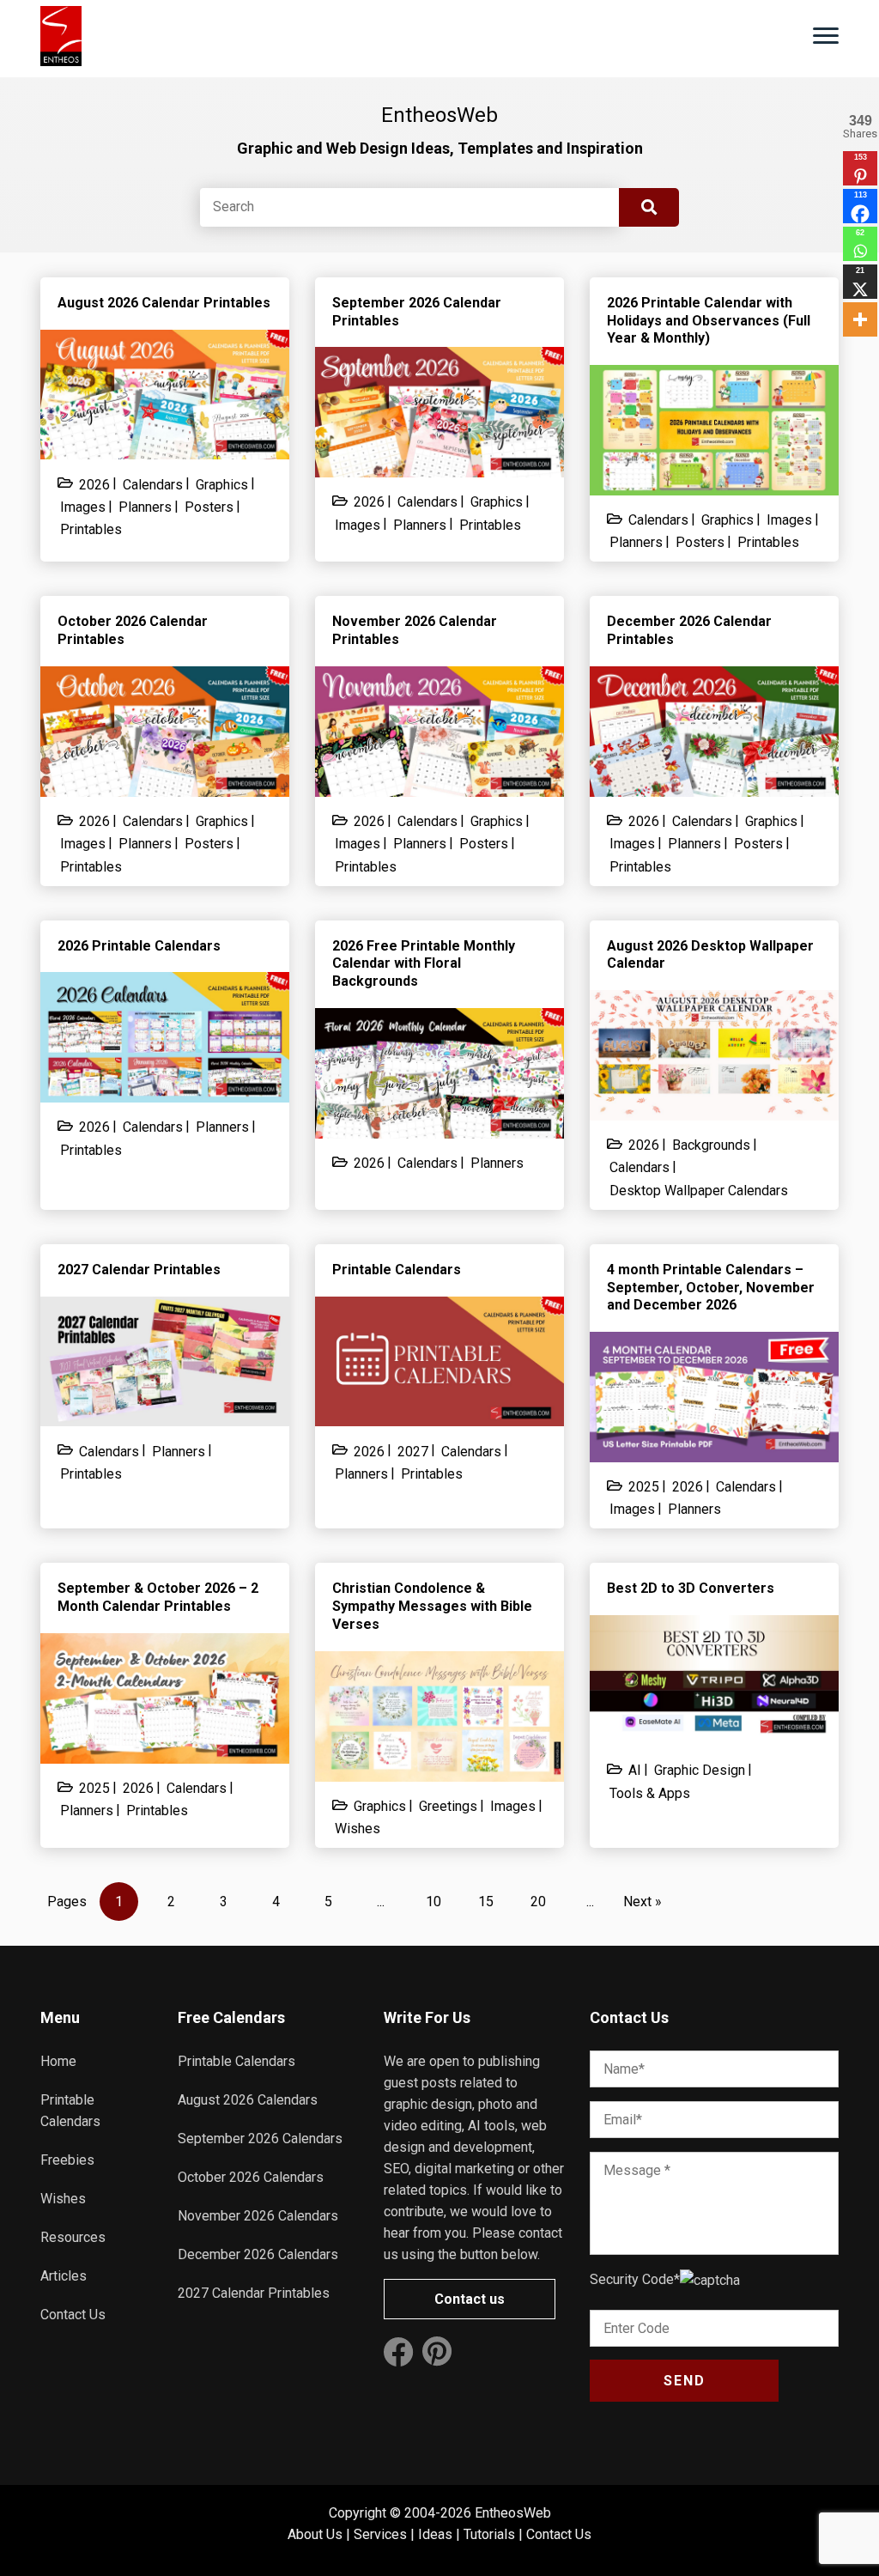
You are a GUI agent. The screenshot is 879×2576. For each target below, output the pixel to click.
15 (486, 1902)
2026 (94, 485)
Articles (64, 2276)
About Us (315, 2534)
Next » (643, 1902)
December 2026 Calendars (258, 2254)
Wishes (358, 1829)
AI (635, 1770)
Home (58, 2061)
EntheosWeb (513, 2513)
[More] (860, 319)
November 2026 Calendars (258, 2216)
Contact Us (73, 2315)
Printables (91, 529)
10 (433, 1902)
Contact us (470, 2299)
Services (380, 2534)
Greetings (448, 1806)
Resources (73, 2237)
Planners (145, 507)
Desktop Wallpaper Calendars (699, 1191)
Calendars (153, 485)
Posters (209, 507)
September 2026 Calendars (260, 2139)
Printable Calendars (236, 2061)
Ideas (435, 2534)
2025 (644, 1487)
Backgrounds (711, 1145)
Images (83, 507)
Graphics (222, 485)
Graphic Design (700, 1770)
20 (538, 1902)
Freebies (67, 2160)
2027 (413, 1452)
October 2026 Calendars (251, 2177)
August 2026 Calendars (248, 2100)
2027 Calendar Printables (254, 2293)
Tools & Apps (650, 1793)
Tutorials (489, 2534)
